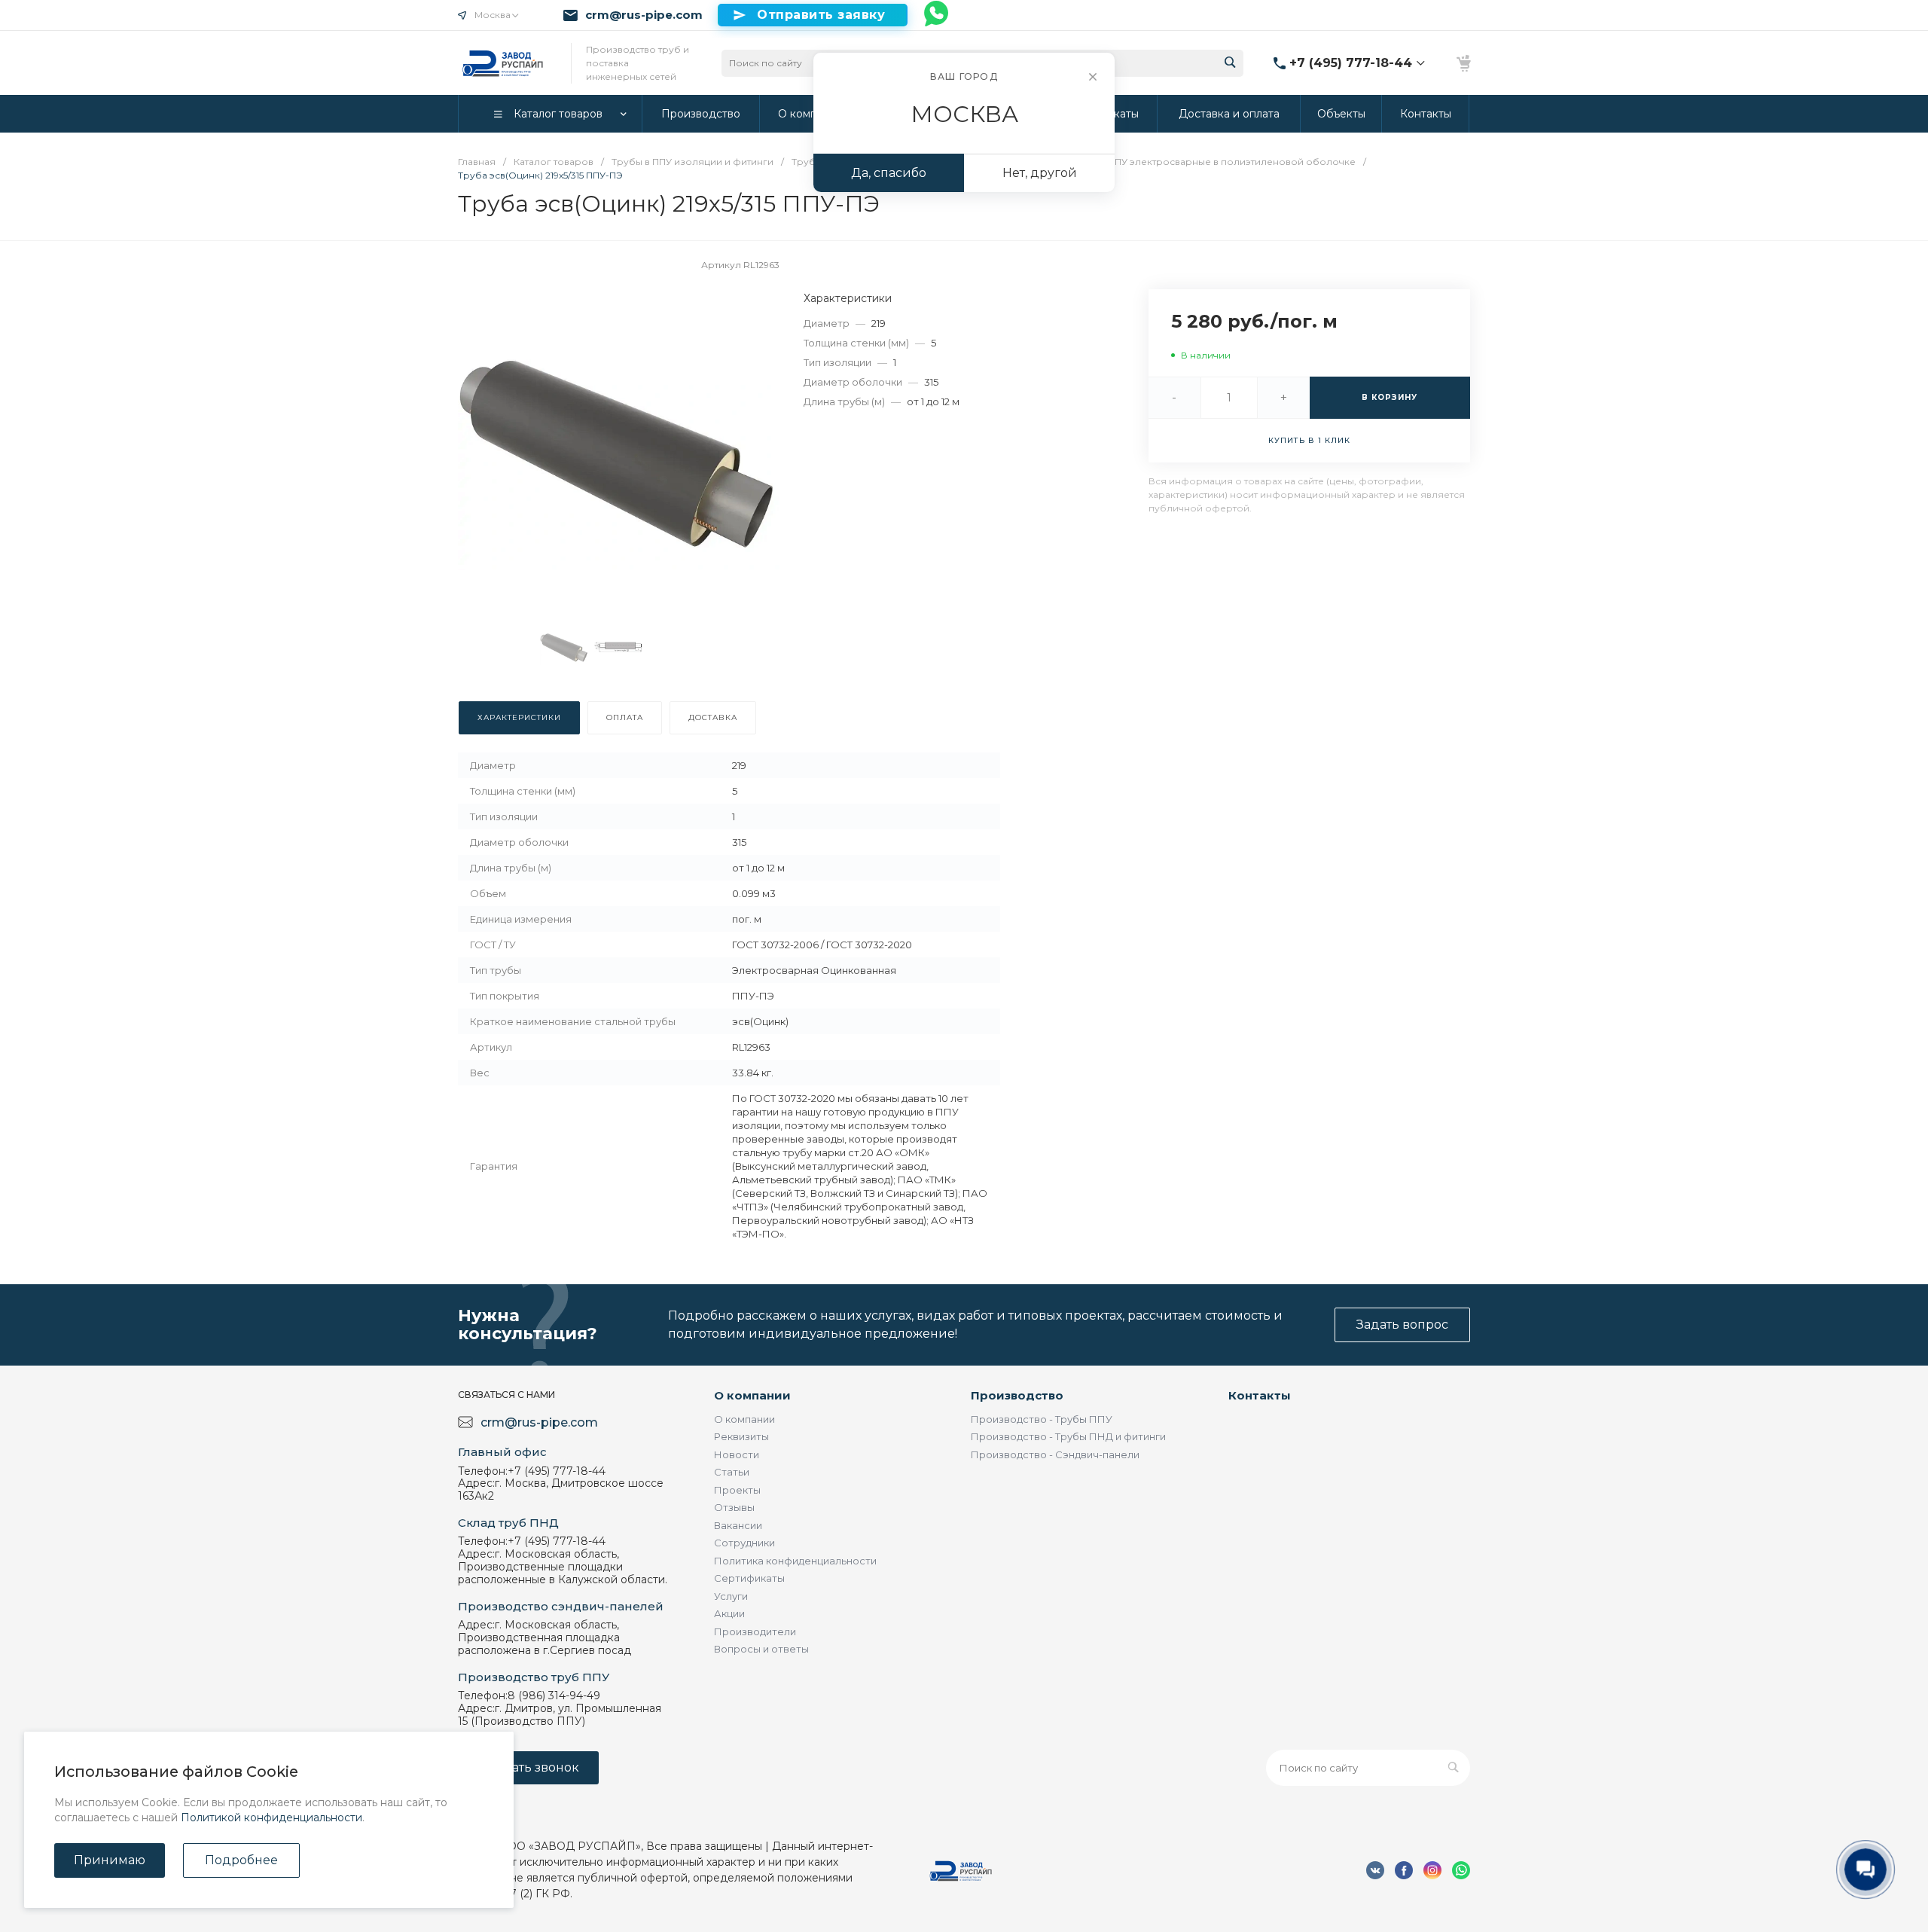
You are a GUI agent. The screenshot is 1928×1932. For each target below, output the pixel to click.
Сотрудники (744, 1543)
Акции (729, 1613)
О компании (752, 1395)
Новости (737, 1454)
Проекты (737, 1490)
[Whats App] (937, 15)
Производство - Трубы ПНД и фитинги (1068, 1436)
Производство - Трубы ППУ (1042, 1419)
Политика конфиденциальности (795, 1561)
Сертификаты (749, 1578)
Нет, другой (1040, 173)
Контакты (1260, 1395)
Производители (755, 1631)
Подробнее (241, 1860)
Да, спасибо (889, 173)
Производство (1017, 1395)
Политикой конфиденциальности (272, 1818)
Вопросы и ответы (761, 1649)
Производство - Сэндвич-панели (1055, 1454)
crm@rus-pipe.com (644, 15)
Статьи (732, 1472)
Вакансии (738, 1525)
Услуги (731, 1596)
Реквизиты (741, 1436)
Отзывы (734, 1507)
